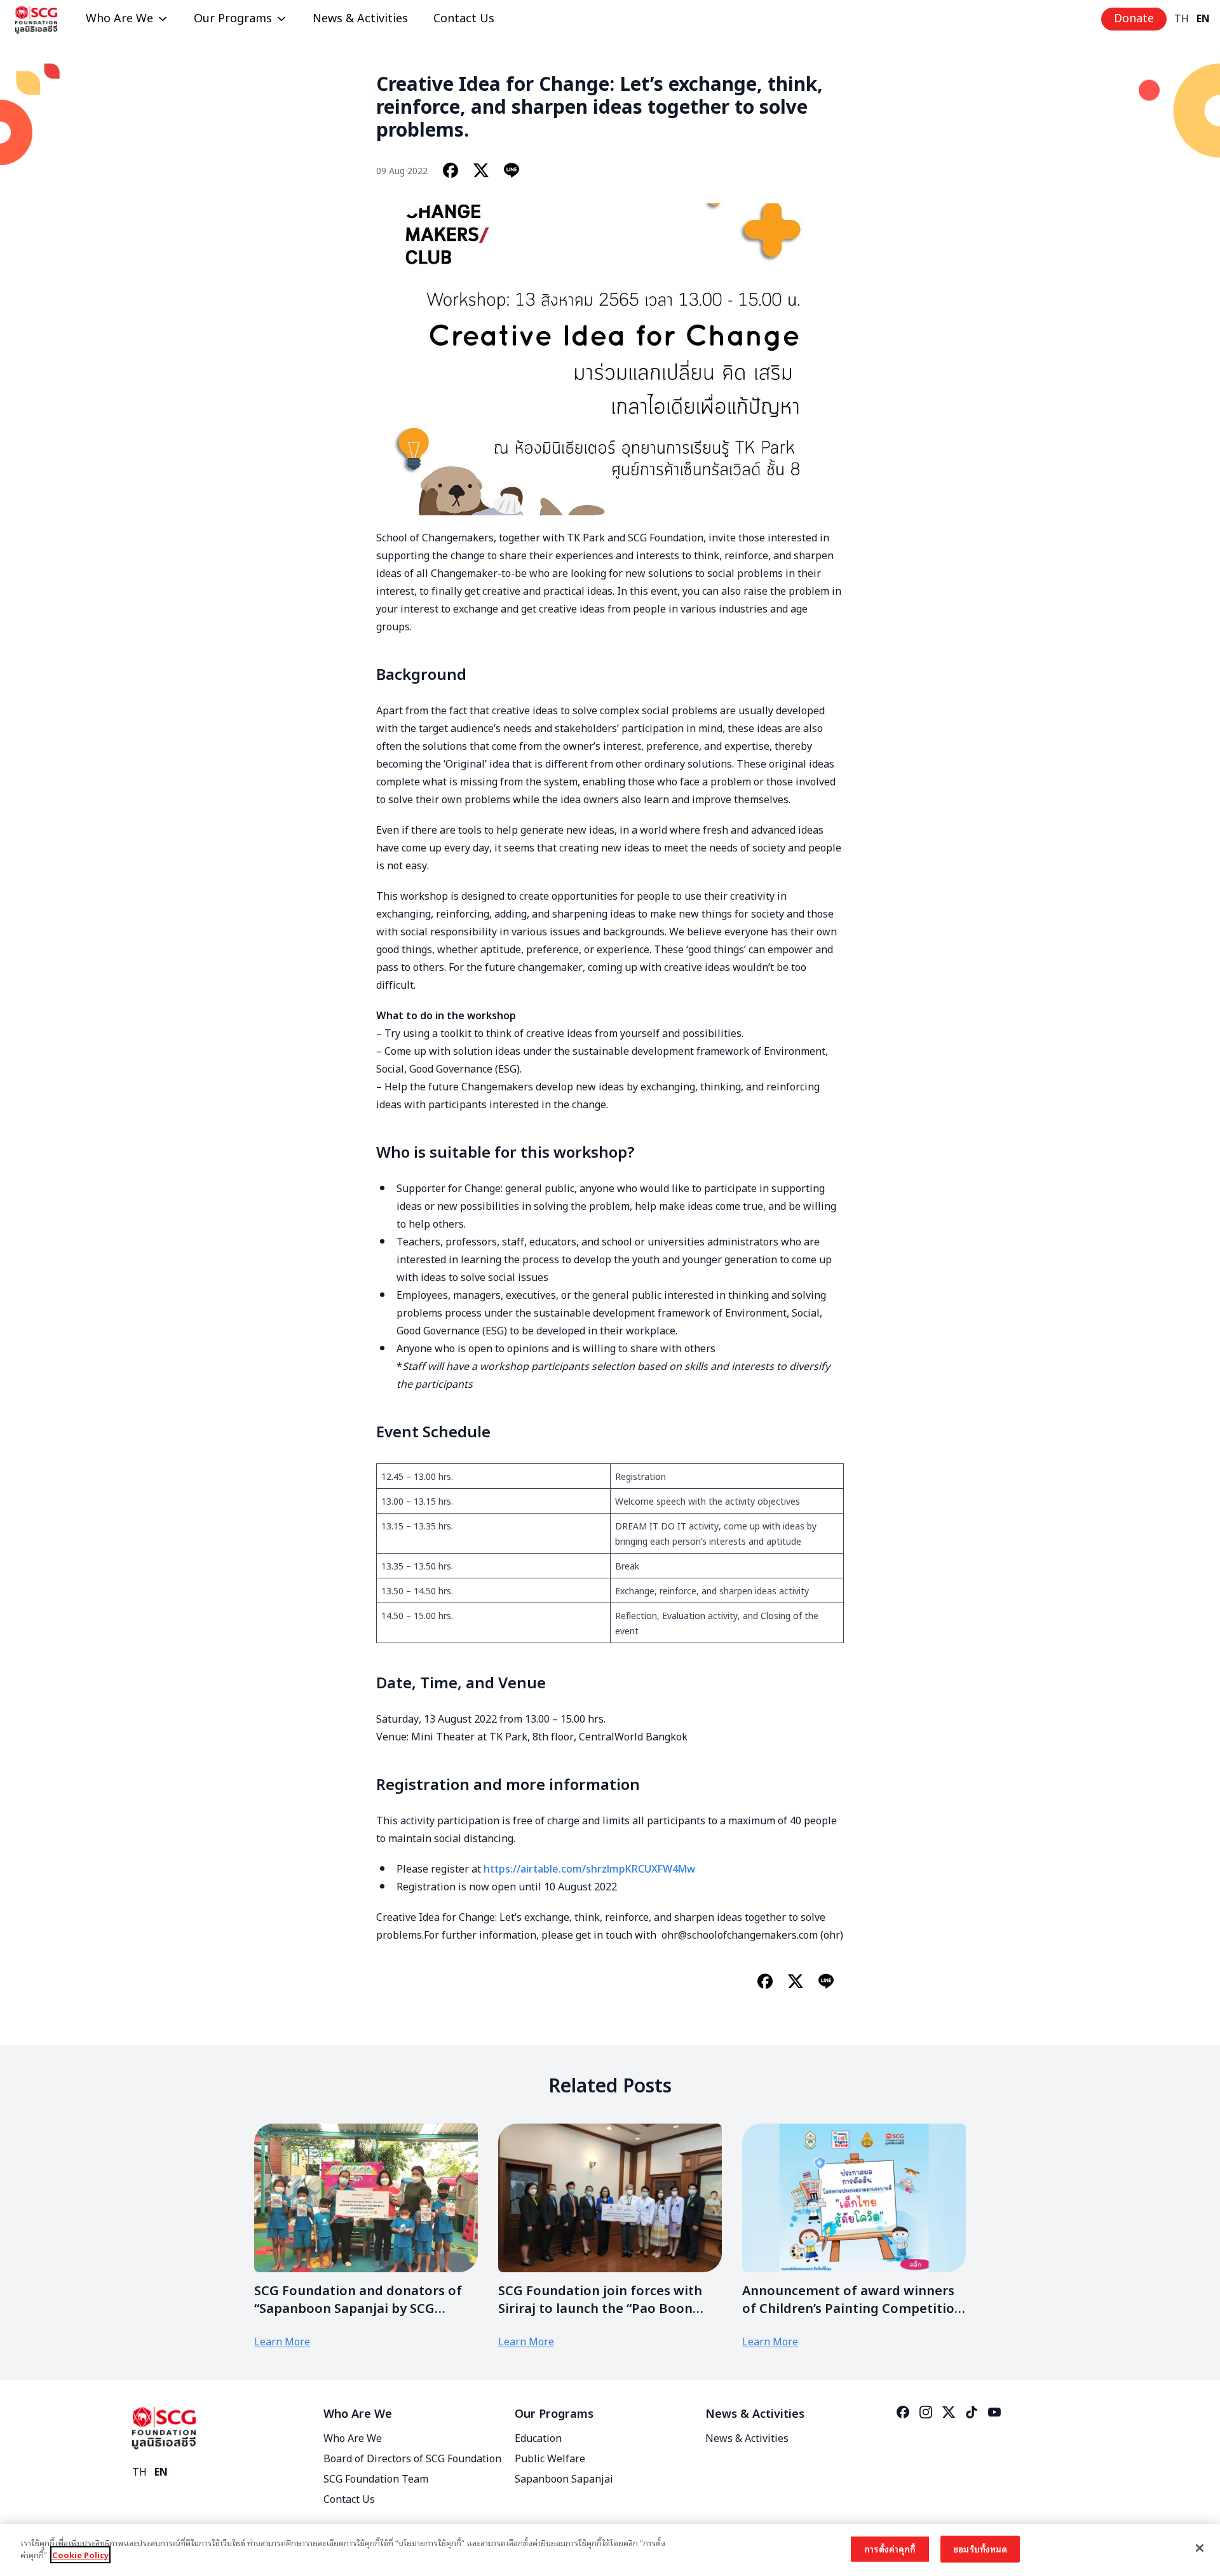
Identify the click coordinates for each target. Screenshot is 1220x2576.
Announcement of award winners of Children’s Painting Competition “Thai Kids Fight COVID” (852, 2309)
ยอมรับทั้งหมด (980, 2549)
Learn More (282, 2342)
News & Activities (360, 19)
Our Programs (233, 19)
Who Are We (119, 19)
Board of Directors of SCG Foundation (412, 2459)
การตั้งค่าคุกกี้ (890, 2549)
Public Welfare (550, 2459)
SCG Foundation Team (376, 2479)
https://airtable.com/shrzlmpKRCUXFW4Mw (589, 1868)
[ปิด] (1200, 2548)
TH (1182, 19)
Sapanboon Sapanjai (564, 2479)
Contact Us (464, 19)
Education (538, 2439)
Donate (1134, 19)
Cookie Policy (80, 2555)
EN (1203, 19)
